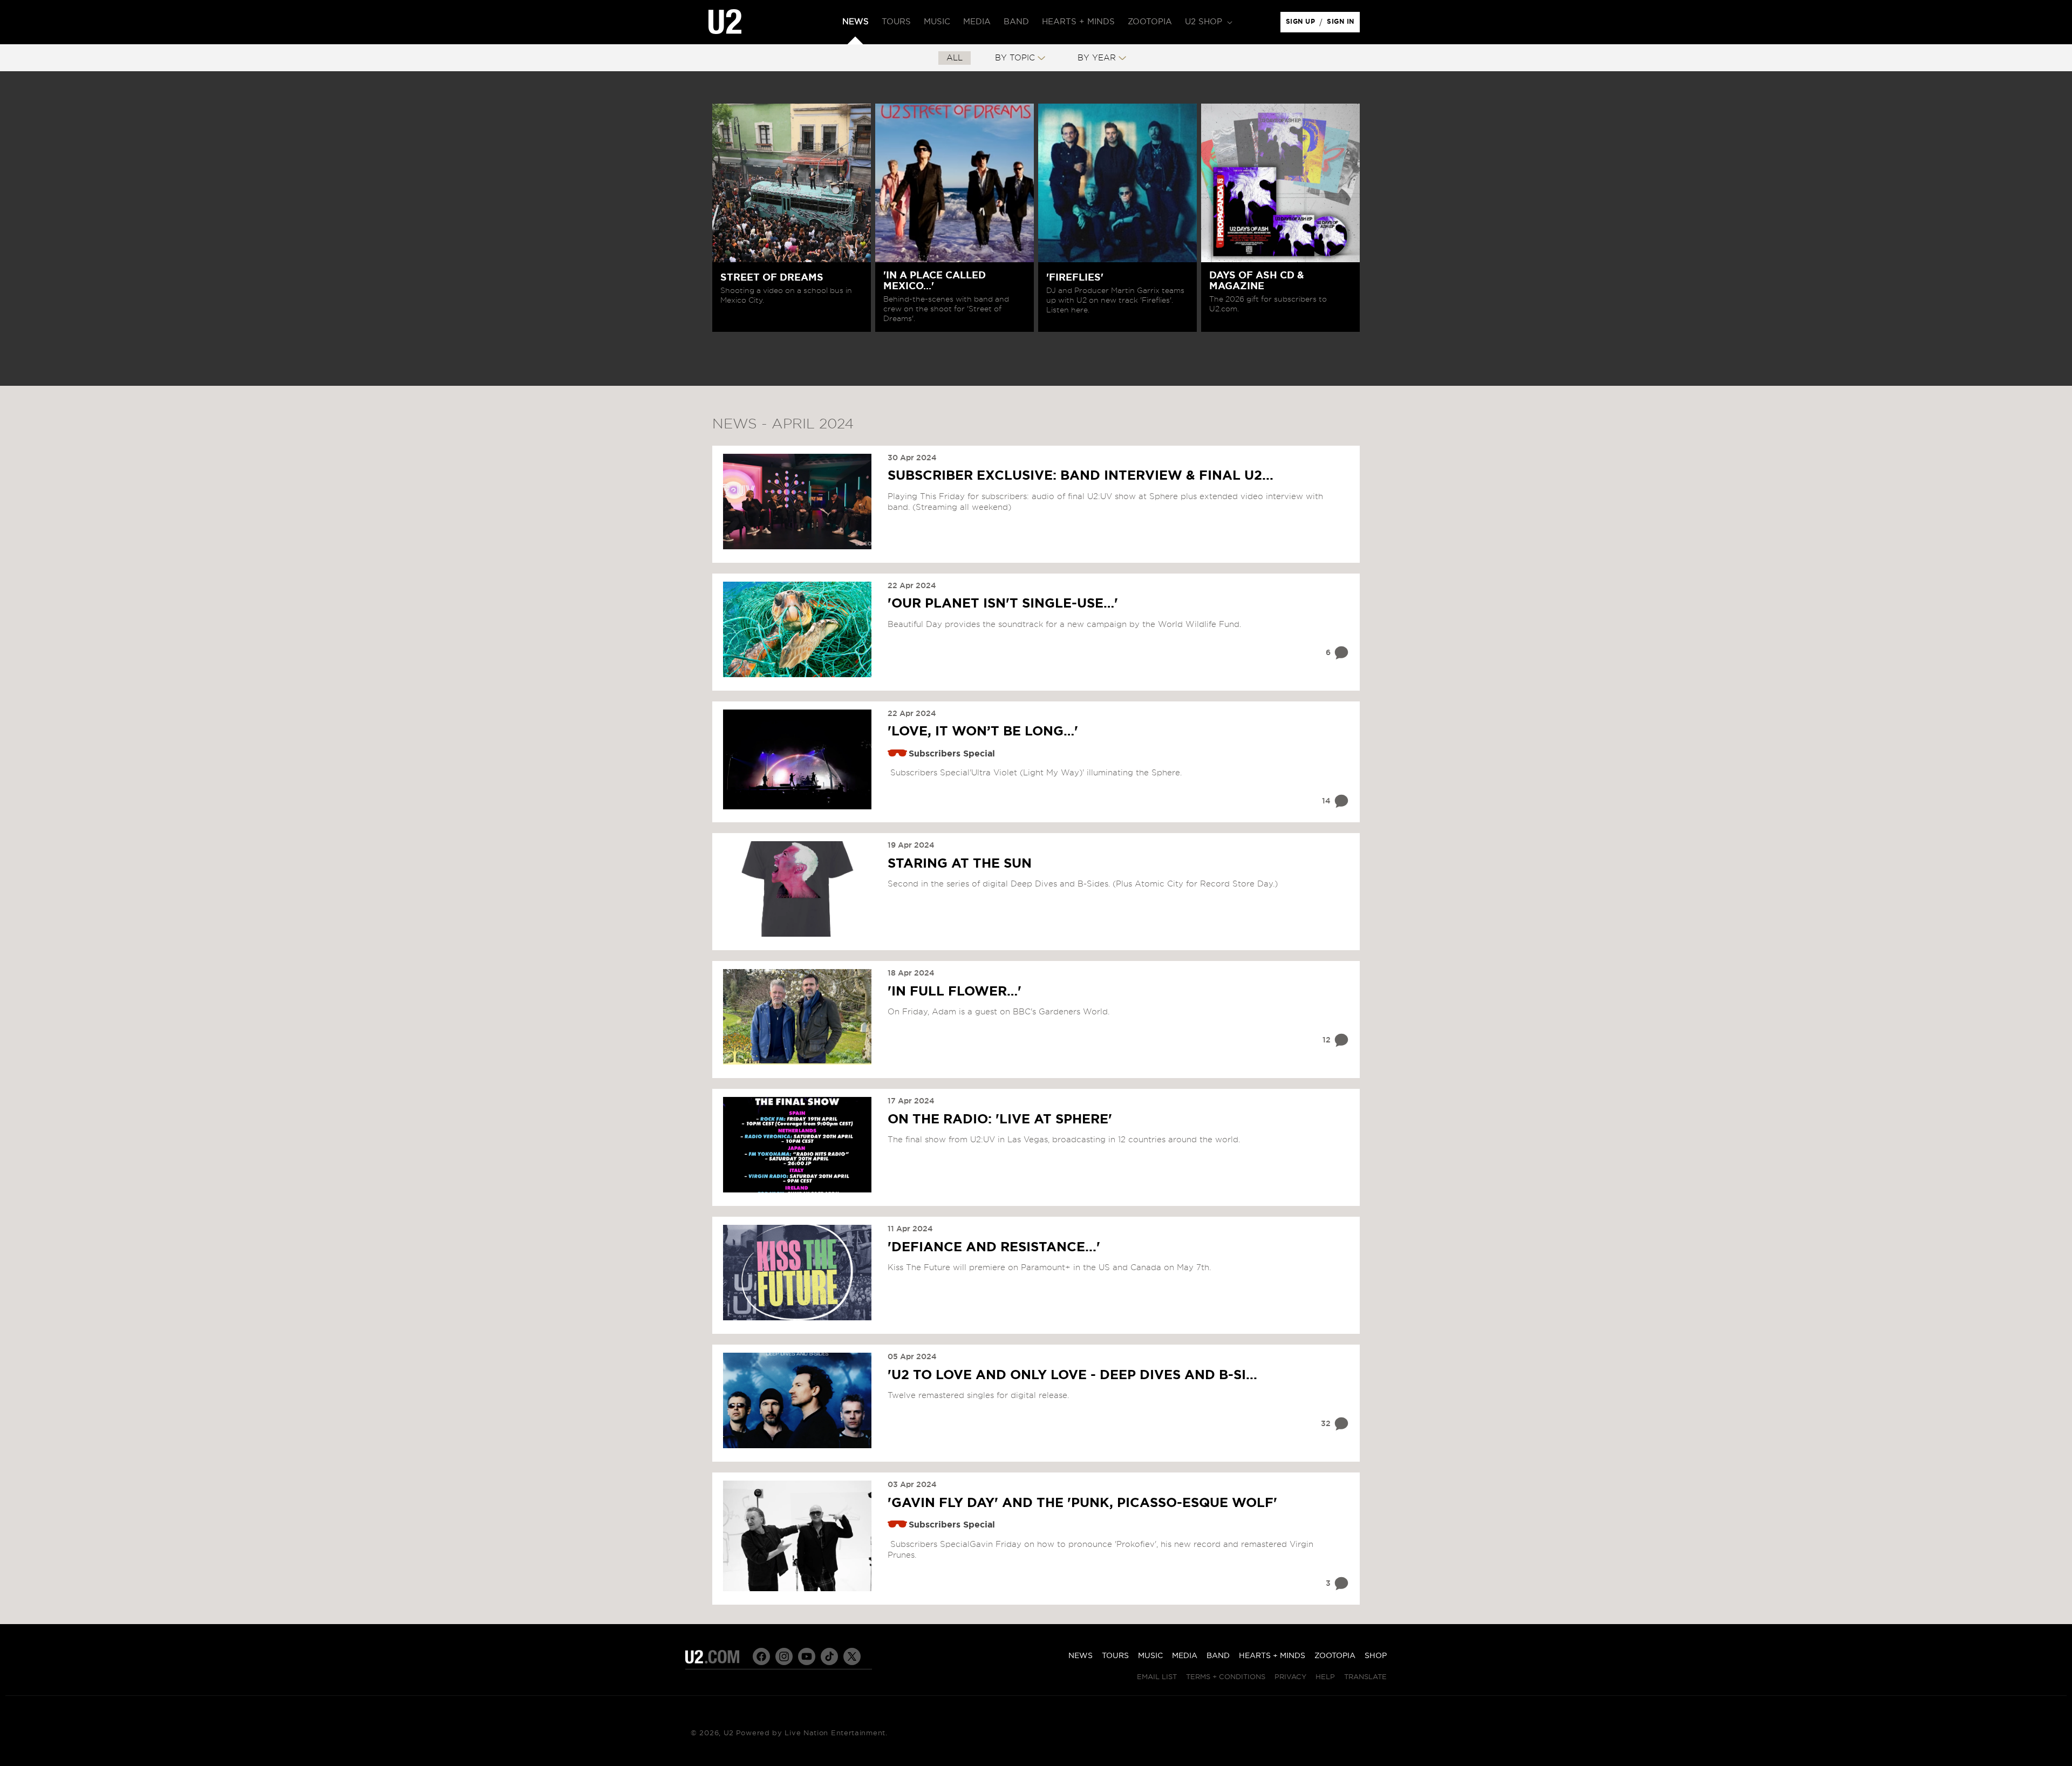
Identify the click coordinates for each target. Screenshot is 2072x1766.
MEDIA (1185, 1656)
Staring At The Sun (960, 864)
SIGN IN (1343, 24)
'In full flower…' (955, 992)
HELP (1325, 1677)
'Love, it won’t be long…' (983, 732)
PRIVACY (1290, 1677)
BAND (1218, 1656)
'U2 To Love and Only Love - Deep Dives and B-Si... (1072, 1375)
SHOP (1376, 1656)
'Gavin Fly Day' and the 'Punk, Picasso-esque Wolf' (1082, 1503)
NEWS (1081, 1656)
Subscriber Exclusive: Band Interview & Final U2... (1081, 476)
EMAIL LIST (1157, 1677)
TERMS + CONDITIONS (1226, 1677)
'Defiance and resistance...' (994, 1247)
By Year (1097, 58)
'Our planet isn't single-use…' (1003, 604)
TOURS (1115, 1656)
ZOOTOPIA (1335, 1656)
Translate (1365, 1677)
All (955, 58)
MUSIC (1150, 1656)
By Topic (1015, 58)
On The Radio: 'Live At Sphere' (1000, 1120)
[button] (1208, 22)
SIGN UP (1302, 24)
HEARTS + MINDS (1272, 1656)
